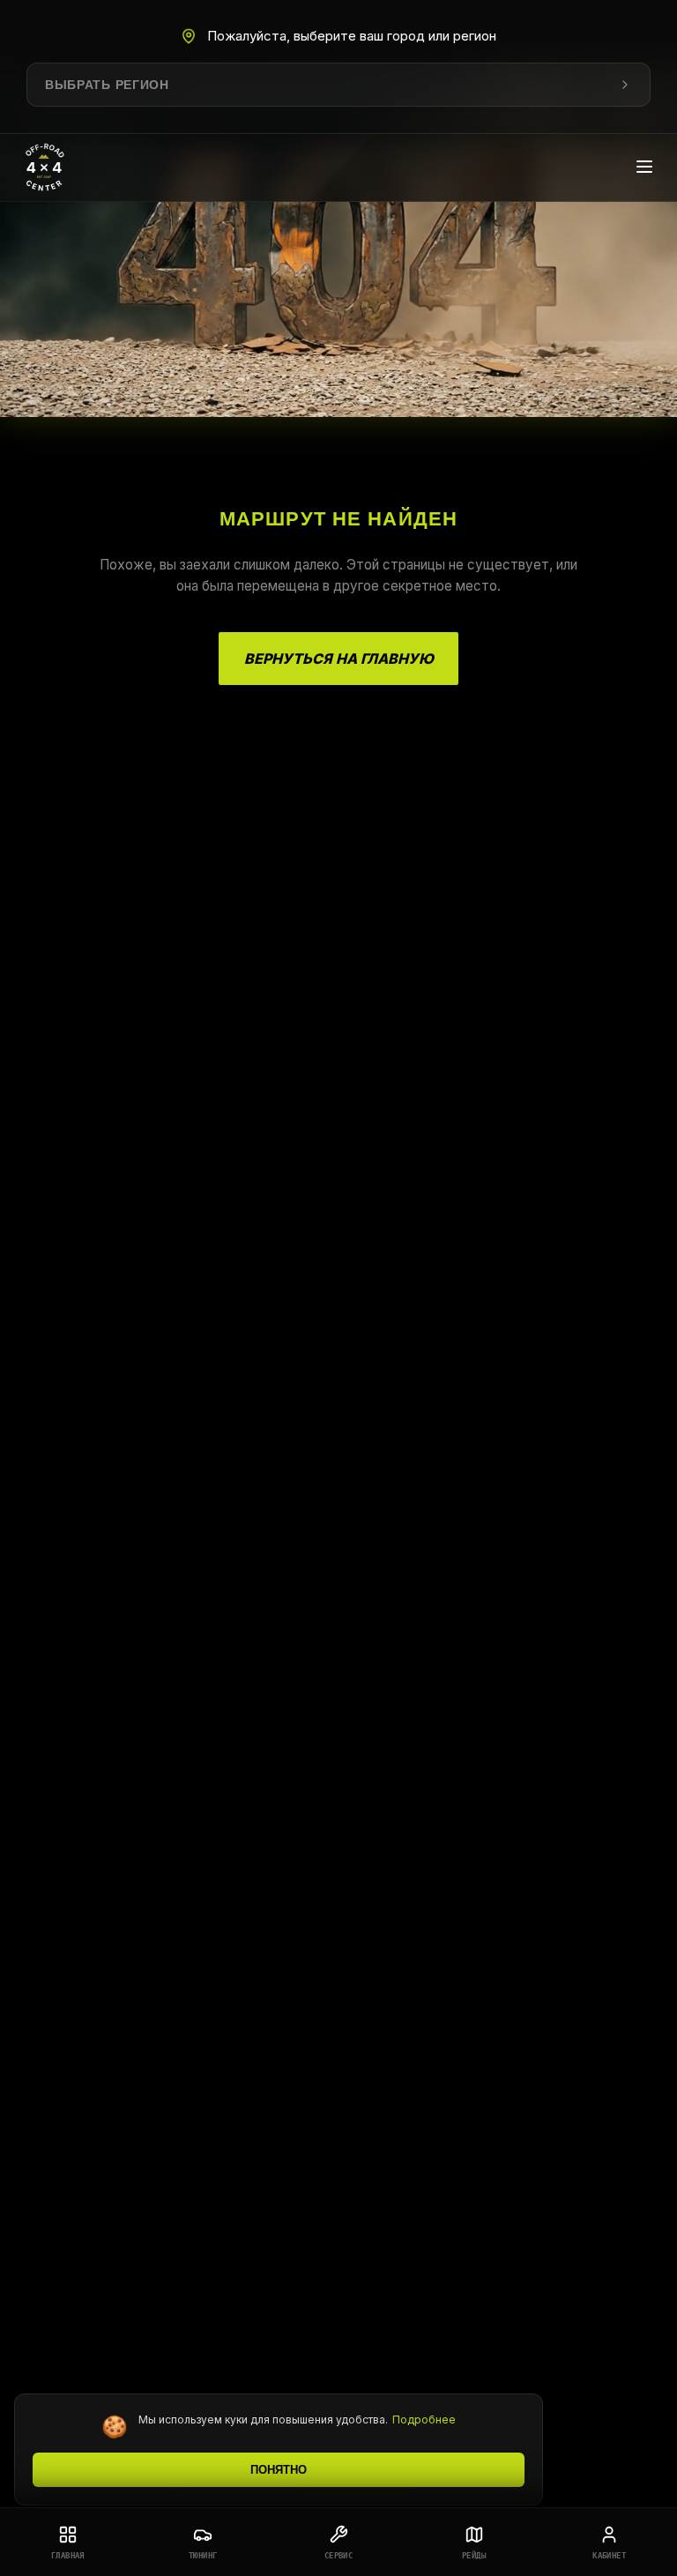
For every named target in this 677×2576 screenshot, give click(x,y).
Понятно (279, 2470)
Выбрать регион (107, 85)
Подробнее (424, 2420)
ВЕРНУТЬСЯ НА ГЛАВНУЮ (339, 659)
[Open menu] (644, 168)
